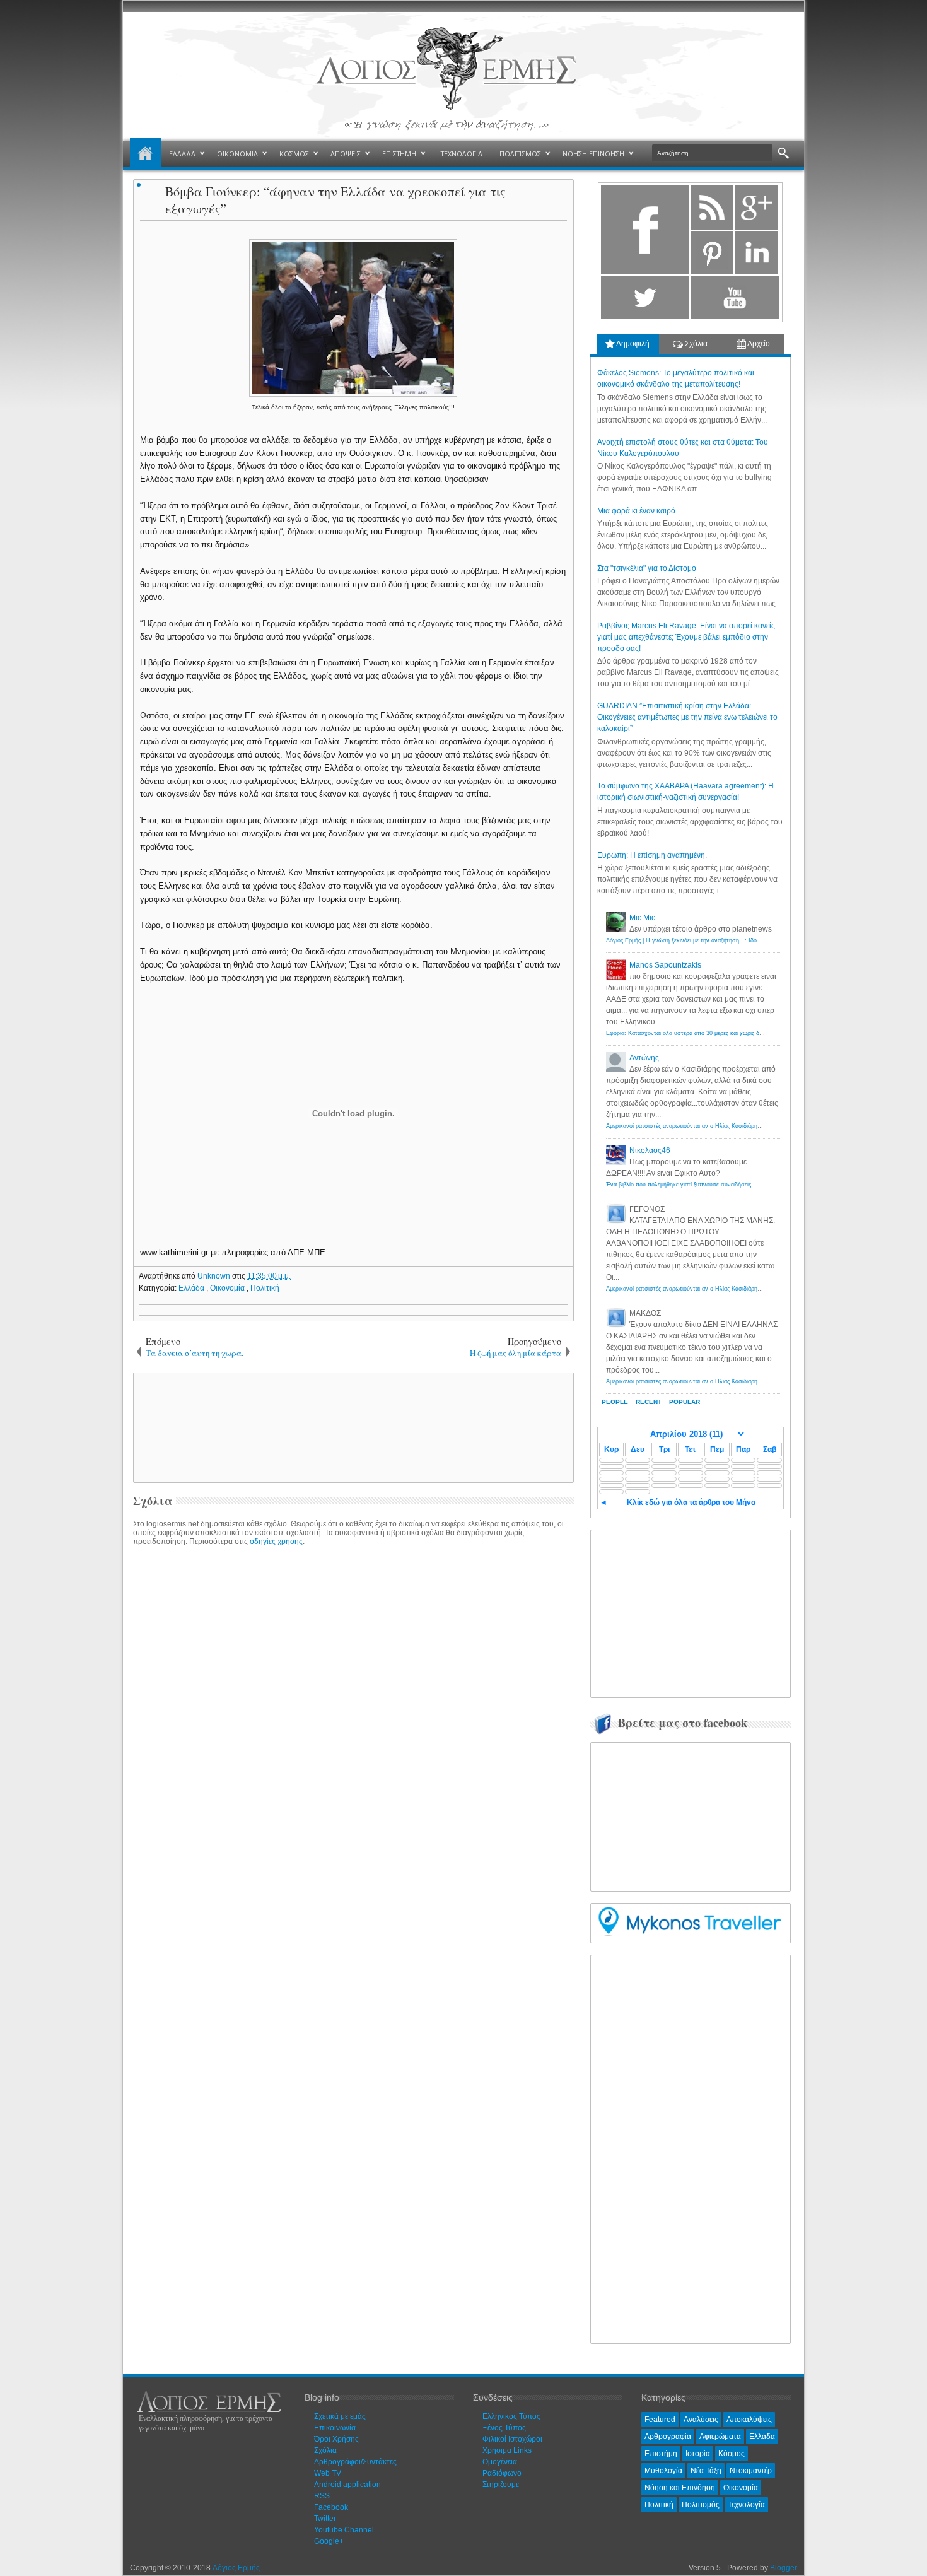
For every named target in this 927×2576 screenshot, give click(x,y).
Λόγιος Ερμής (236, 2568)
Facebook (331, 2507)
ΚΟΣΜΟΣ (294, 154)
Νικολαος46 (650, 1150)
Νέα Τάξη (706, 2471)
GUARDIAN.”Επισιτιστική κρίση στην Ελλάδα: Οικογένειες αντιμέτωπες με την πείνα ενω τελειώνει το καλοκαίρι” (687, 717)
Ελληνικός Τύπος (511, 2416)
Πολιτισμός (701, 2505)
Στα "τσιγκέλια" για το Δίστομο (647, 568)
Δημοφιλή (632, 344)
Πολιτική (265, 1288)
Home (146, 154)
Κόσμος (732, 2454)
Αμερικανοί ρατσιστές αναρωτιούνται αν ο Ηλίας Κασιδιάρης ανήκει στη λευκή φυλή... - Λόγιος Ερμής (737, 1126)
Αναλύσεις (701, 2420)
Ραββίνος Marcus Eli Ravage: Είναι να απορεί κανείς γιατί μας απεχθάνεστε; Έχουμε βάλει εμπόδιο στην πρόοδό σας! (686, 637)
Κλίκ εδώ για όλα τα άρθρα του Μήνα (691, 1502)
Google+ (329, 2541)
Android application (347, 2485)
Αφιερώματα (720, 2437)
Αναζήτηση (784, 154)
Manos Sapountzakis (665, 965)
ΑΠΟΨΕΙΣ (346, 154)
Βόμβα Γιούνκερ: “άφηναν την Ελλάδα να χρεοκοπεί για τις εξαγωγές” (335, 200)
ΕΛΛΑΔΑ (182, 154)
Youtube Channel (344, 2530)
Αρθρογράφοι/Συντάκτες (355, 2462)
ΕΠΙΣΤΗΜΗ (399, 154)
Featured (660, 2420)
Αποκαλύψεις (749, 2420)
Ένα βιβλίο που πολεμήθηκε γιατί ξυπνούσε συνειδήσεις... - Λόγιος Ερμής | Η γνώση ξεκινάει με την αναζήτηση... (754, 1185)
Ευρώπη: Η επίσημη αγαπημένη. (652, 855)
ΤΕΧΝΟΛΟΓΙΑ (462, 154)
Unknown (215, 1276)
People (615, 1402)
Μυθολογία (663, 2471)
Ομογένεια (500, 2462)
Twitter (325, 2519)
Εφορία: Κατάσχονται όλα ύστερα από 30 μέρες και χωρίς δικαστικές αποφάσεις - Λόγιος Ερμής (729, 1033)
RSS (322, 2496)
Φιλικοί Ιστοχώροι (512, 2439)
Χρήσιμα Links (507, 2450)
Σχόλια (695, 344)
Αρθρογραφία (668, 2437)
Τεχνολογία (746, 2505)
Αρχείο (758, 344)
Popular (685, 1402)
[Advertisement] (351, 1427)
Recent (649, 1402)
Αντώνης (644, 1058)
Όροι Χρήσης (336, 2439)
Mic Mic (642, 918)
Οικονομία (228, 1288)
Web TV (328, 2473)
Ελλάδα (192, 1288)
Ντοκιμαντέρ (751, 2471)
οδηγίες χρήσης (276, 1542)
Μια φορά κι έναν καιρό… (640, 511)
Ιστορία (698, 2454)
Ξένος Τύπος (504, 2428)
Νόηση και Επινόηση (680, 2488)
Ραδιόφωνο (502, 2473)
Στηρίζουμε (501, 2485)
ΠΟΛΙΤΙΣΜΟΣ (520, 154)
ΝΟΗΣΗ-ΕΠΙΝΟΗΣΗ (593, 154)
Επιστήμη (661, 2454)
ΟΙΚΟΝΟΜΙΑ (237, 154)
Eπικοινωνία (335, 2428)
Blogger (784, 2568)
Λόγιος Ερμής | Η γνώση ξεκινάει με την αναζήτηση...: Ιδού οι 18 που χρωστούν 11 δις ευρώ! (727, 940)
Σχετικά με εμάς (340, 2416)
